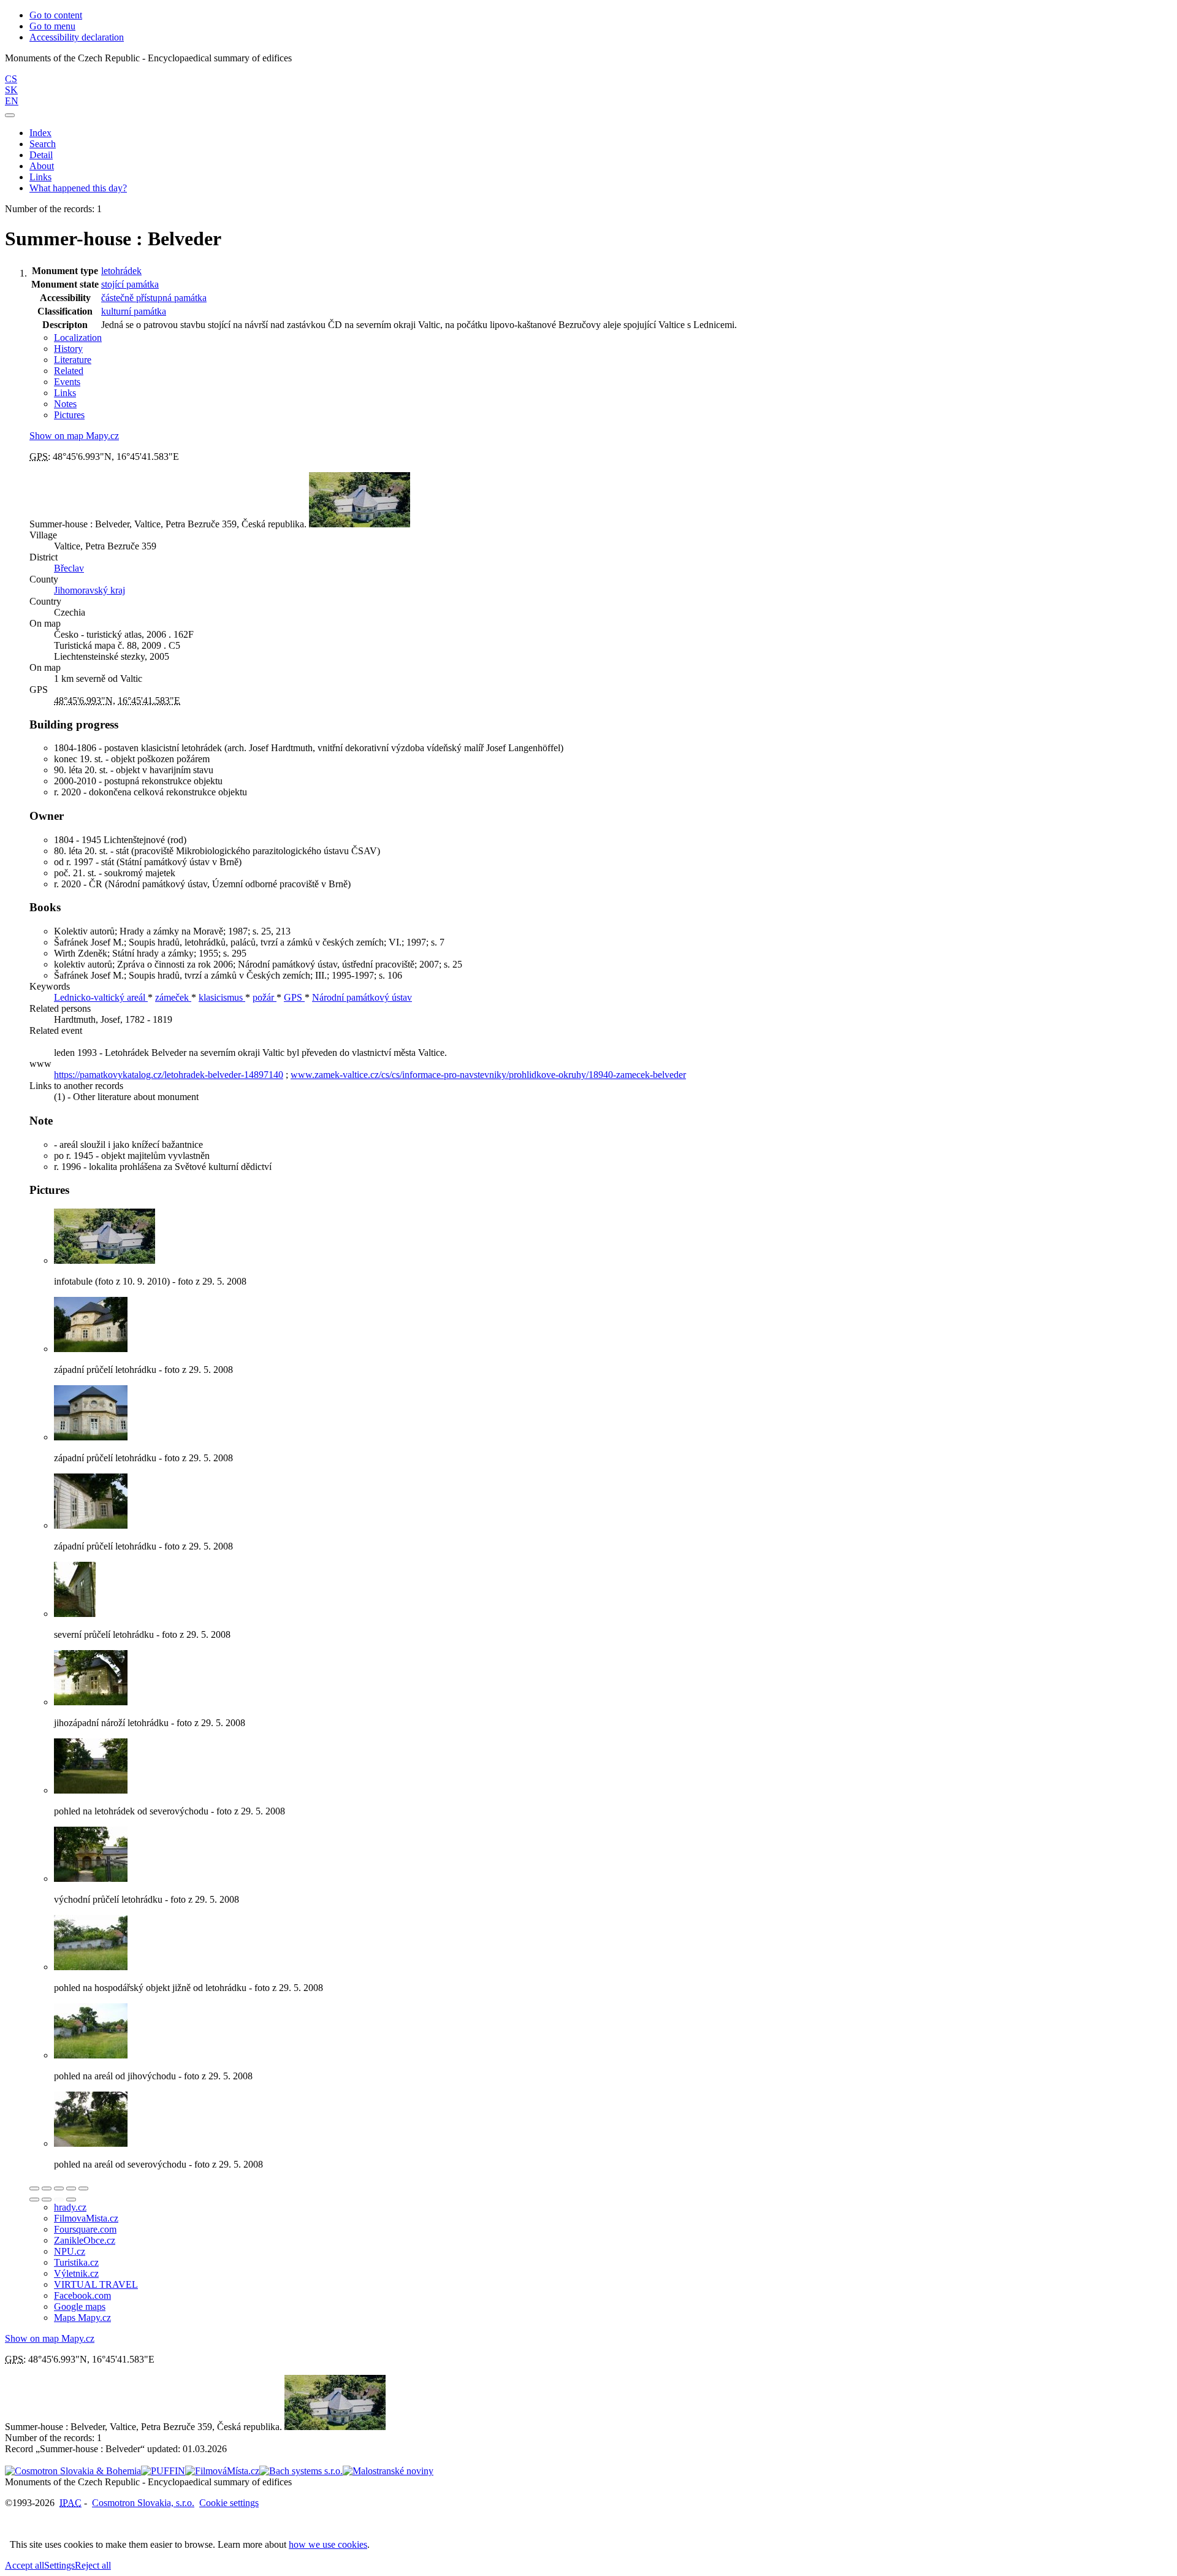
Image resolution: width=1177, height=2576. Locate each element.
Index (40, 133)
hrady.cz (70, 2207)
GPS (294, 997)
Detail (41, 155)
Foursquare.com (85, 2229)
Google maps (80, 2307)
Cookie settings (229, 2503)
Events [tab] (67, 382)
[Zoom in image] (34, 2188)
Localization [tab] (78, 338)
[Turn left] (34, 2200)
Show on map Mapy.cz (74, 436)
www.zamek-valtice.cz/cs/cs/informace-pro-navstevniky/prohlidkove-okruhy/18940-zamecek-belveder (488, 1075)
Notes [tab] (65, 404)
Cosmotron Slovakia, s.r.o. (143, 2503)
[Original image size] (59, 2188)
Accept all (25, 2565)
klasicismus (222, 997)
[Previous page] (59, 2200)
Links (40, 177)
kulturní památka (134, 311)
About (42, 166)
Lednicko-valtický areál (101, 997)
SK (11, 90)
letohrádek (121, 271)
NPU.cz (70, 2251)
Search (43, 144)
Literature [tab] (73, 360)
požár (265, 997)
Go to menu (52, 26)
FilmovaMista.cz (86, 2218)
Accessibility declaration (77, 37)
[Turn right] (47, 2200)
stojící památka (130, 284)
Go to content (56, 15)
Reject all (93, 2565)
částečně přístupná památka (154, 298)
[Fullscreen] (71, 2188)
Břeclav (69, 568)
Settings (59, 2565)
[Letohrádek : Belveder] (105, 1260)
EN (12, 101)
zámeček (173, 997)
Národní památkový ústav (362, 997)
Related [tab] (69, 371)
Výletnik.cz (76, 2273)
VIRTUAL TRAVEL (96, 2284)
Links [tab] (65, 393)
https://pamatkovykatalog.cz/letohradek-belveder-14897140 (169, 1075)
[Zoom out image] (47, 2188)
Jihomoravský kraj (90, 590)
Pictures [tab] (69, 415)
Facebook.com (82, 2295)
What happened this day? (78, 188)
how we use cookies (328, 2544)
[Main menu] (10, 115)
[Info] (83, 2188)
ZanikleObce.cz (85, 2240)
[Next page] (71, 2200)
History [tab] (68, 349)
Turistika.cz (76, 2262)
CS (11, 79)
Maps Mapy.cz (82, 2318)
